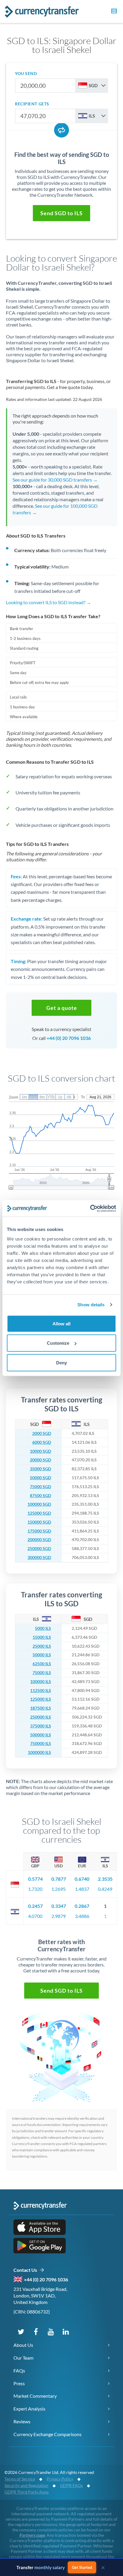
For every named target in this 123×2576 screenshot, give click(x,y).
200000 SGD (39, 1540)
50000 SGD (40, 1478)
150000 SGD (39, 1522)
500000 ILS (41, 1735)
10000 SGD (40, 1451)
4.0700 (35, 1916)
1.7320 (35, 1889)
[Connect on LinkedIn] (66, 2331)
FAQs (19, 2370)
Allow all (61, 1323)
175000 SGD (39, 1531)
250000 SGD (39, 1549)
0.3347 (59, 1906)
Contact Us (26, 2270)
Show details (91, 1305)
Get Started (85, 2567)
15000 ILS (42, 1637)
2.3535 (105, 1879)
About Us (23, 2345)
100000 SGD (39, 1504)
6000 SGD (42, 1442)
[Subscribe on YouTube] (51, 2331)
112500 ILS (41, 1691)
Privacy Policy (60, 2479)
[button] (113, 12)
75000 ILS (42, 1673)
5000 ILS (43, 1628)
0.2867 (82, 1906)
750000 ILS (41, 1744)
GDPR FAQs (71, 2485)
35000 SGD (40, 1469)
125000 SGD (39, 1513)
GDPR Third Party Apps (27, 2492)
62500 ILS (42, 1664)
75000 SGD (40, 1487)
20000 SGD (40, 1460)
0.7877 (59, 1879)
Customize (58, 1343)
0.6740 (82, 1879)
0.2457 (35, 1906)
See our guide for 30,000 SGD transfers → (55, 480)
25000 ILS (42, 1646)
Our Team (23, 2358)
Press (19, 2383)
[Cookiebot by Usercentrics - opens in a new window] (90, 1208)
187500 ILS (41, 1708)
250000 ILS (41, 1717)
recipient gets (32, 104)
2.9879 (59, 1916)
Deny (61, 1362)
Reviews (22, 2421)
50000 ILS (42, 1655)
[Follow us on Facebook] (36, 2331)
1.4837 (82, 1889)
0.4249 (105, 1889)
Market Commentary (35, 2396)
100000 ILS (41, 1682)
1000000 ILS (39, 1752)
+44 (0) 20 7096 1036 (69, 1038)
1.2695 (59, 1889)
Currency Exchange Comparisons (47, 2434)
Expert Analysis (29, 2409)
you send (26, 73)
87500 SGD (40, 1496)
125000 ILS (41, 1699)
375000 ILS (41, 1726)
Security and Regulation (26, 2485)
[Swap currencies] (61, 130)
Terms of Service (20, 2479)
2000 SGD (42, 1433)
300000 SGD (39, 1558)
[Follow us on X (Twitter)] (21, 2331)
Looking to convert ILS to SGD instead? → (49, 602)
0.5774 (35, 1879)
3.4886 (82, 1916)
